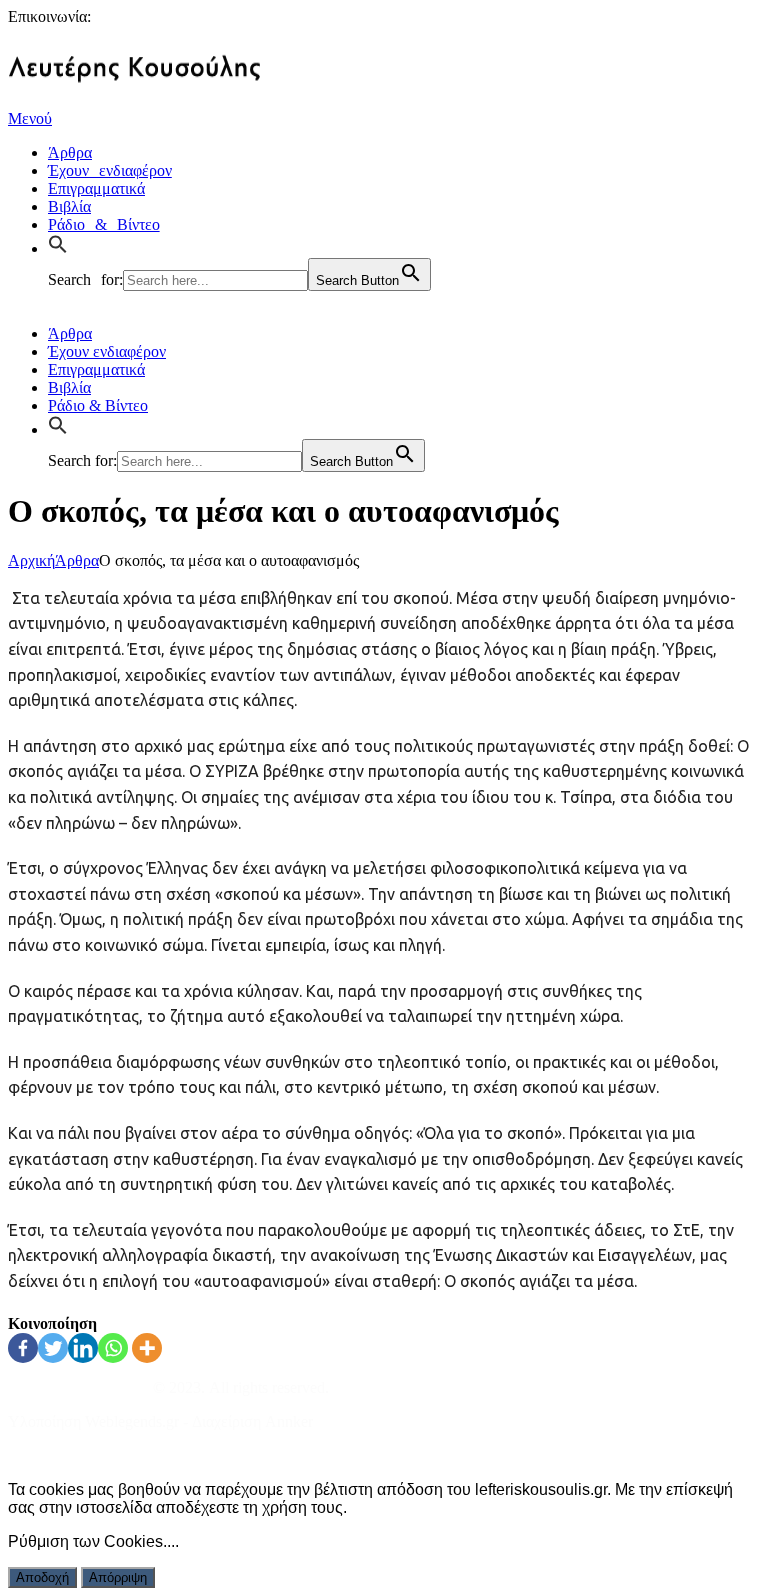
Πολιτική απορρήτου (74, 1455)
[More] (147, 1348)
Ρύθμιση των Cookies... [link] (91, 1541)
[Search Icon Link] (63, 246)
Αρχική (31, 560)
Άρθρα (77, 560)
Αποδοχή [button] (42, 1577)
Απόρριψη (118, 1577)
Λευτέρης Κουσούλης (78, 1387)
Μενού (30, 118)
